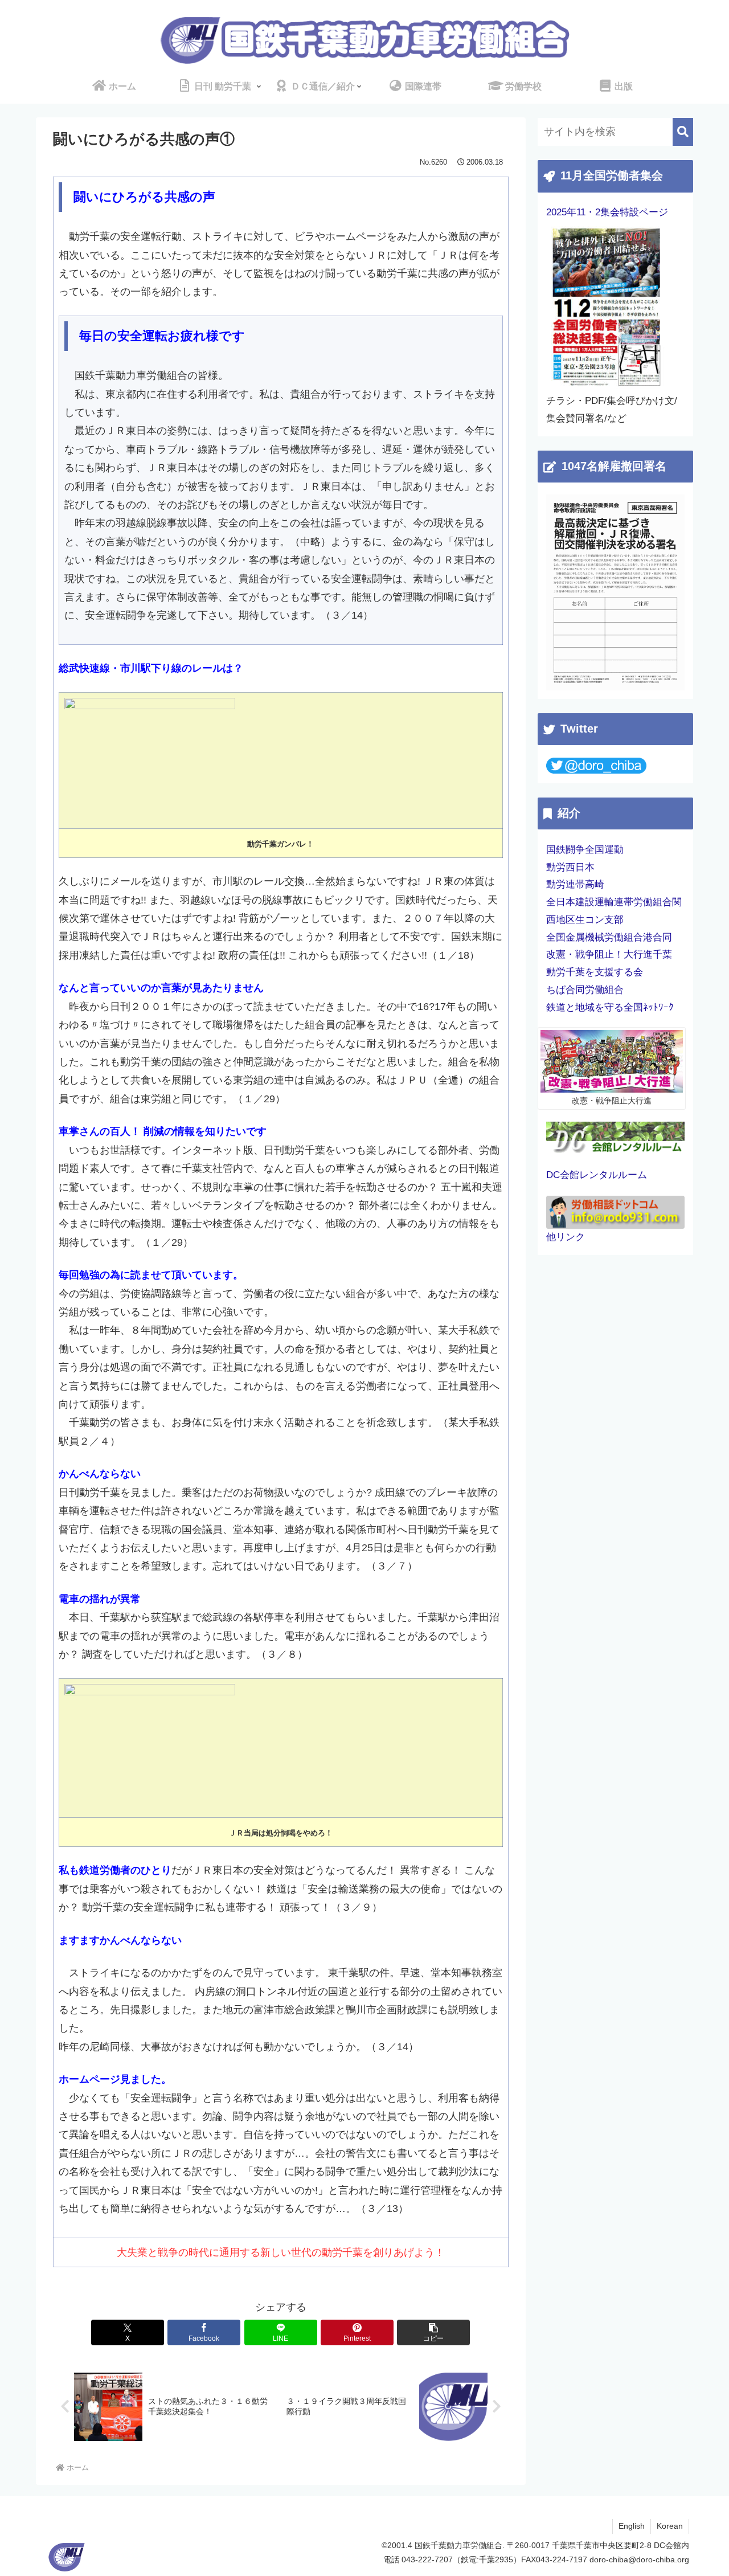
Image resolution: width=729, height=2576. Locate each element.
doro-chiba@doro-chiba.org (639, 2559)
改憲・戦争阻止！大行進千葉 (609, 954)
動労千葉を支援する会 (595, 972)
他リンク (566, 1237)
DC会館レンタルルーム (597, 1175)
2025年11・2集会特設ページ (607, 212)
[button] (433, 2332)
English (632, 2526)
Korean (670, 2526)
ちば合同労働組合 (585, 990)
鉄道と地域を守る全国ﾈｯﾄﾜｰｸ (610, 1007)
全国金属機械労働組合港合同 (609, 937)
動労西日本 (570, 867)
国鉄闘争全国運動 (585, 850)
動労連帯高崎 (575, 884)
